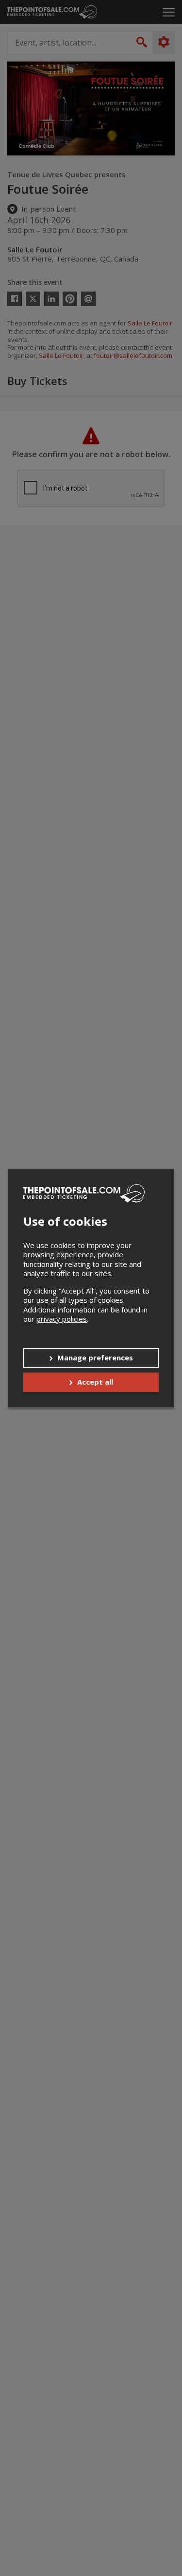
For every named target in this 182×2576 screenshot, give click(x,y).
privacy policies (62, 1319)
